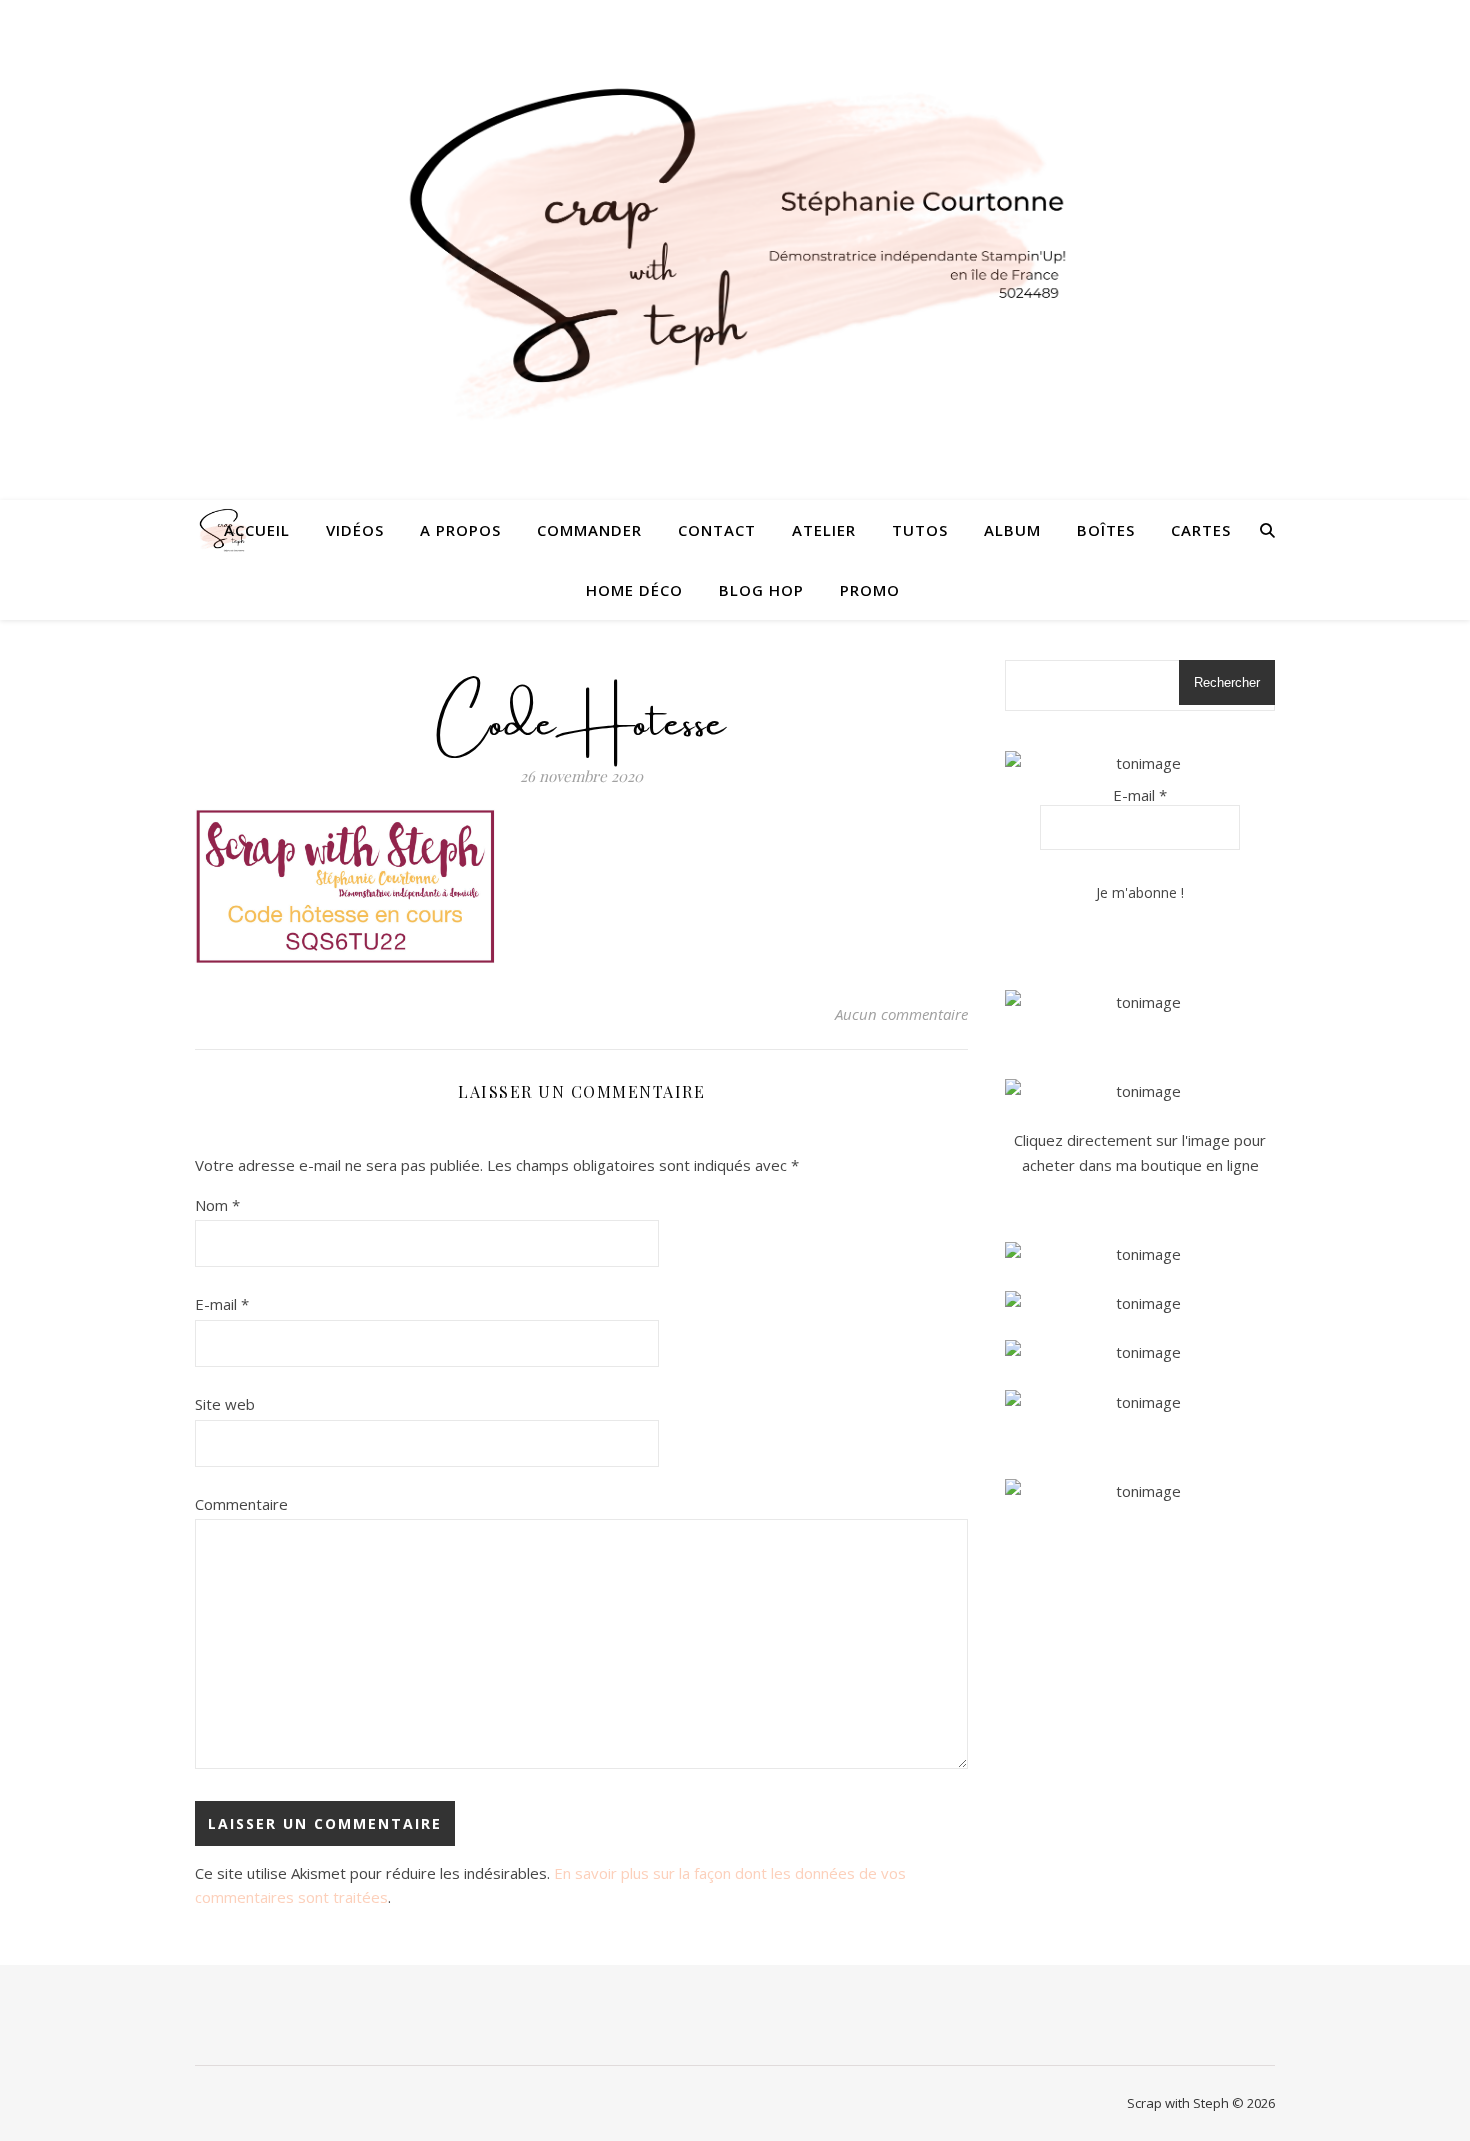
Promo (870, 590)
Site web (225, 1404)
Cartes (1201, 530)
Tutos (920, 530)
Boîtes (1106, 530)
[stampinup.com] (1140, 1002)
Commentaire (241, 1504)
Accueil (257, 530)
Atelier (824, 530)
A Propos (460, 530)
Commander (589, 530)
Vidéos (355, 530)
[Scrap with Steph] (735, 250)
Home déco (634, 590)
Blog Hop (761, 590)
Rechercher (1227, 682)
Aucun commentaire (901, 1014)
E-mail (222, 1304)
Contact (717, 530)
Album (1012, 530)
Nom (217, 1205)
